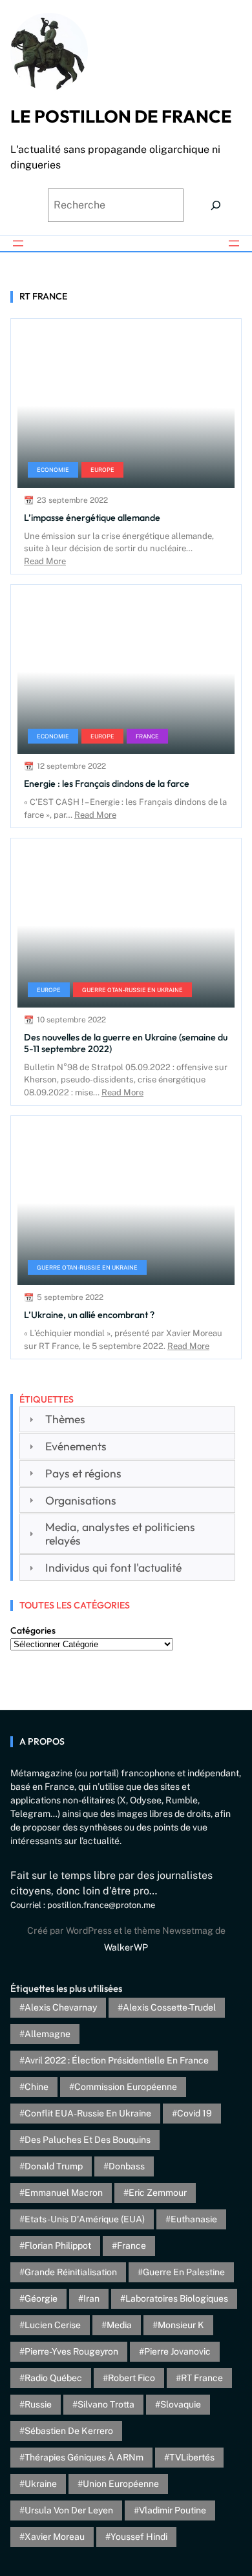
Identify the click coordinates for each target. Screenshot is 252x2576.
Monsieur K (181, 2325)
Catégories (33, 1630)
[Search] (216, 205)
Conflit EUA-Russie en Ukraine (88, 2113)
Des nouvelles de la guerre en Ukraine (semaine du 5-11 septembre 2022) (126, 1043)
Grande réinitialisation (71, 2272)
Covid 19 (194, 2113)
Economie (53, 470)
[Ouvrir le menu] (18, 243)
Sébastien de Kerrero (69, 2431)
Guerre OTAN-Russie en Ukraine (132, 990)
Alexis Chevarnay (61, 2007)
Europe (102, 470)
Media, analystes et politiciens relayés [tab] (120, 1534)
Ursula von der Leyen (69, 2510)
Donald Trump (54, 2166)
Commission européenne (126, 2087)
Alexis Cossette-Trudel (169, 2007)
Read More (45, 561)
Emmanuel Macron (64, 2193)
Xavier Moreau (55, 2537)
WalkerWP (126, 1947)
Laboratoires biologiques (177, 2298)
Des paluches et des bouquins (88, 2140)
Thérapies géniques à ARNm (84, 2457)
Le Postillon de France (121, 116)
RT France (202, 2378)
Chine (37, 2087)
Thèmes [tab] (65, 1419)
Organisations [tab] (81, 1500)
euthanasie (194, 2219)
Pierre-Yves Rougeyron (71, 2351)
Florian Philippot (58, 2246)
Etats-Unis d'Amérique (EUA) (85, 2219)
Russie (38, 2404)
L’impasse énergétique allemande (92, 518)
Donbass (127, 2166)
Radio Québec (53, 2378)
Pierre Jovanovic (177, 2351)
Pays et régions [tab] (83, 1473)
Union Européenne (121, 2484)
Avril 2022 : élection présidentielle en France (117, 2060)
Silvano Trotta (106, 2404)
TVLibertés (192, 2457)
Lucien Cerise (53, 2325)
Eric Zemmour (158, 2193)
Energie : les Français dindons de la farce (107, 784)
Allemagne (47, 2034)
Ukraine (41, 2484)
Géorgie (41, 2298)
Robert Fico (131, 2378)
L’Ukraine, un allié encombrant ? (89, 1315)
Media (119, 2325)
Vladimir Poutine (173, 2510)
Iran (91, 2298)
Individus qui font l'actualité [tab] (113, 1567)
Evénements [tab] (76, 1446)
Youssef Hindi (139, 2537)
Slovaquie (181, 2404)
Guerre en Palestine (184, 2272)
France (147, 736)
